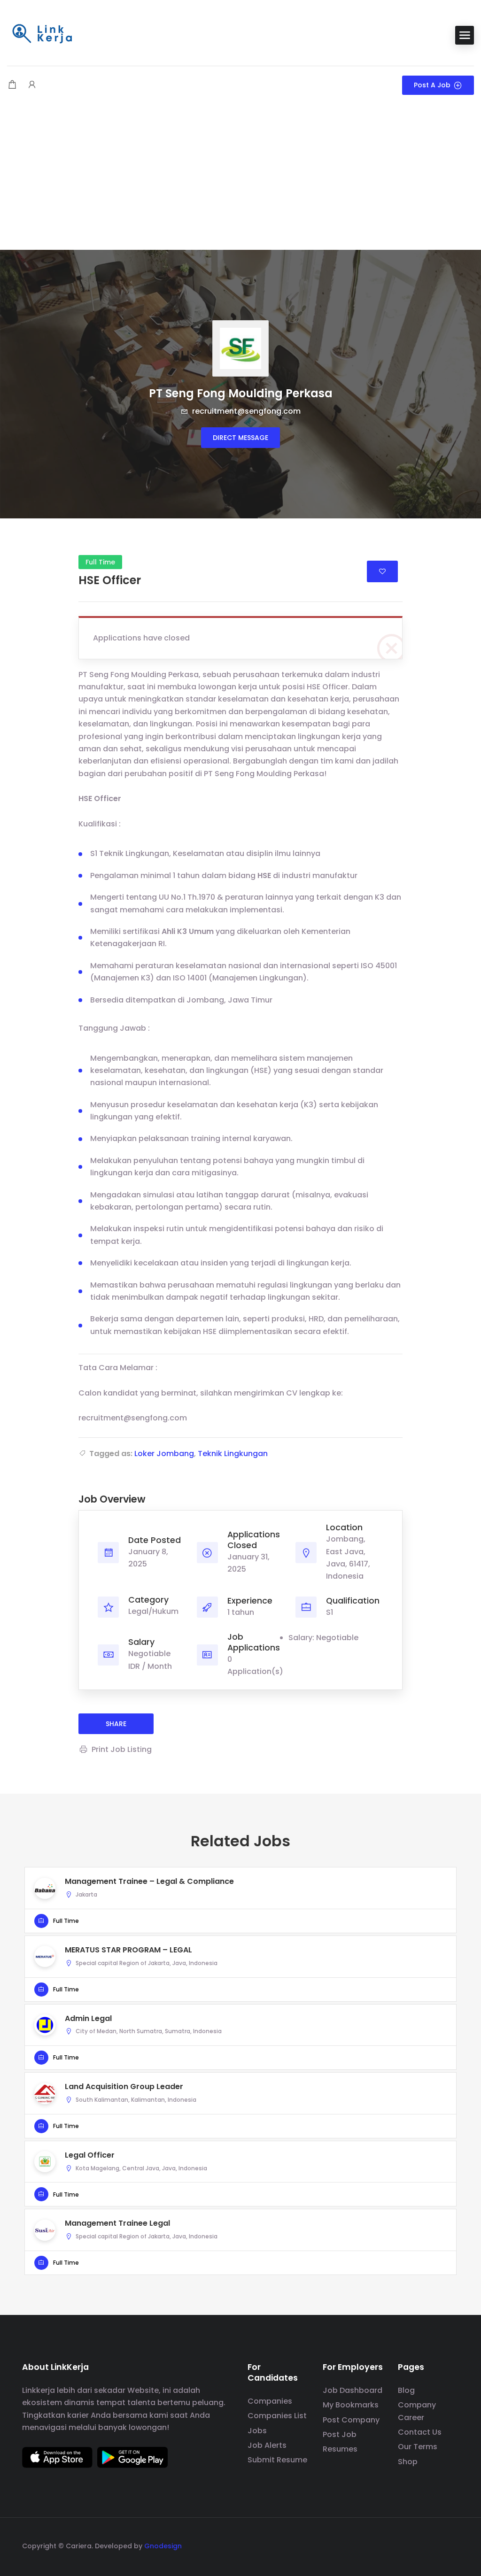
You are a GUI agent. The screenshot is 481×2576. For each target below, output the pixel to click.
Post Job (340, 2434)
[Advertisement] (240, 179)
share (116, 1724)
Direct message (240, 438)
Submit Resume (277, 2460)
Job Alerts (267, 2445)
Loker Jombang (164, 1454)
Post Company (351, 2420)
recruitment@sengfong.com (245, 411)
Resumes (340, 2449)
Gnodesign (163, 2546)
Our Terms (418, 2447)
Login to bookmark (382, 571)
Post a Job (432, 85)
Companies (270, 2401)
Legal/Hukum (153, 1611)
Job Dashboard (353, 2390)
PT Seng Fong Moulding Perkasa (241, 393)
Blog (406, 2390)
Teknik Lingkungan (233, 1454)
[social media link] (451, 2545)
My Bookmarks (351, 2405)
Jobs (257, 2431)
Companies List (277, 2416)
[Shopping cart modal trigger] (12, 85)
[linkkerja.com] (42, 35)
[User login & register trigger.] (32, 85)
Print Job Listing (122, 1749)
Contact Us (420, 2432)
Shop (408, 2462)
